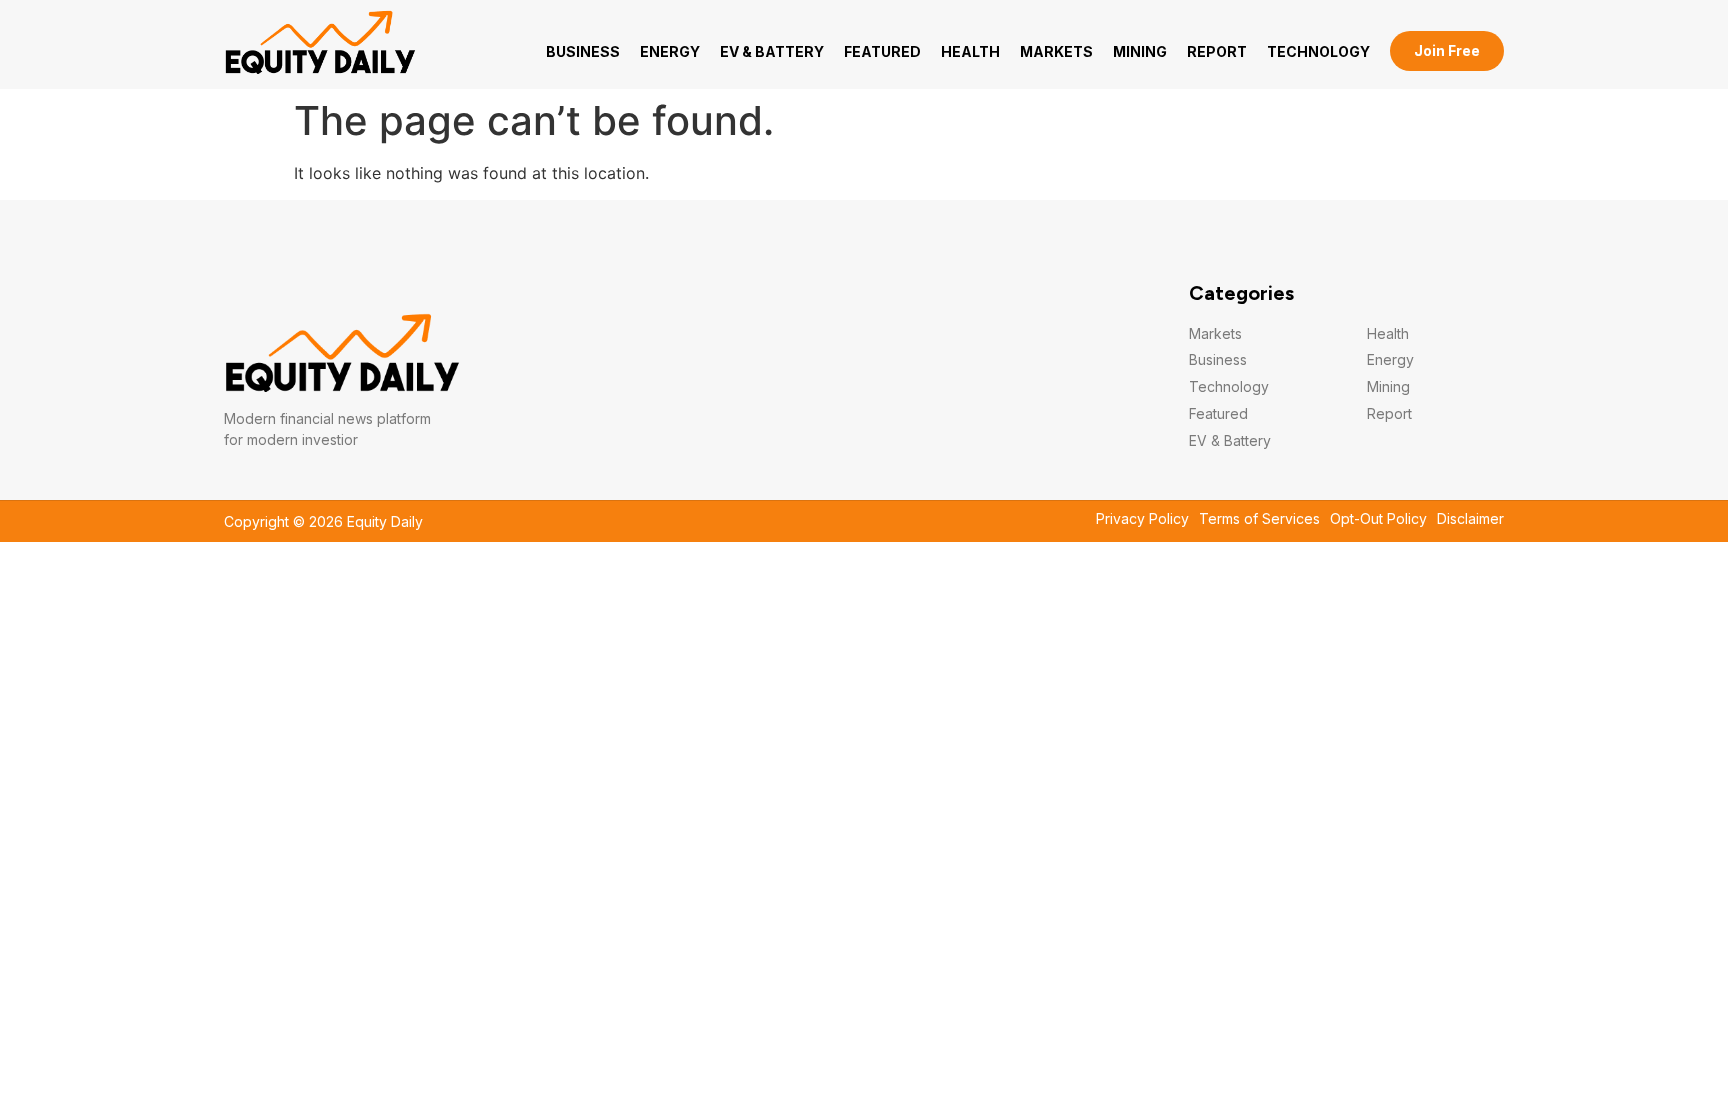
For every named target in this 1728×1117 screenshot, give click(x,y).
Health (970, 51)
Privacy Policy (1142, 519)
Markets (1056, 51)
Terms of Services (1259, 519)
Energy (670, 51)
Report (1217, 51)
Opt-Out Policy (1378, 519)
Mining (1140, 51)
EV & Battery (772, 51)
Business (583, 51)
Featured (882, 51)
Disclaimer (1470, 519)
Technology (1318, 51)
